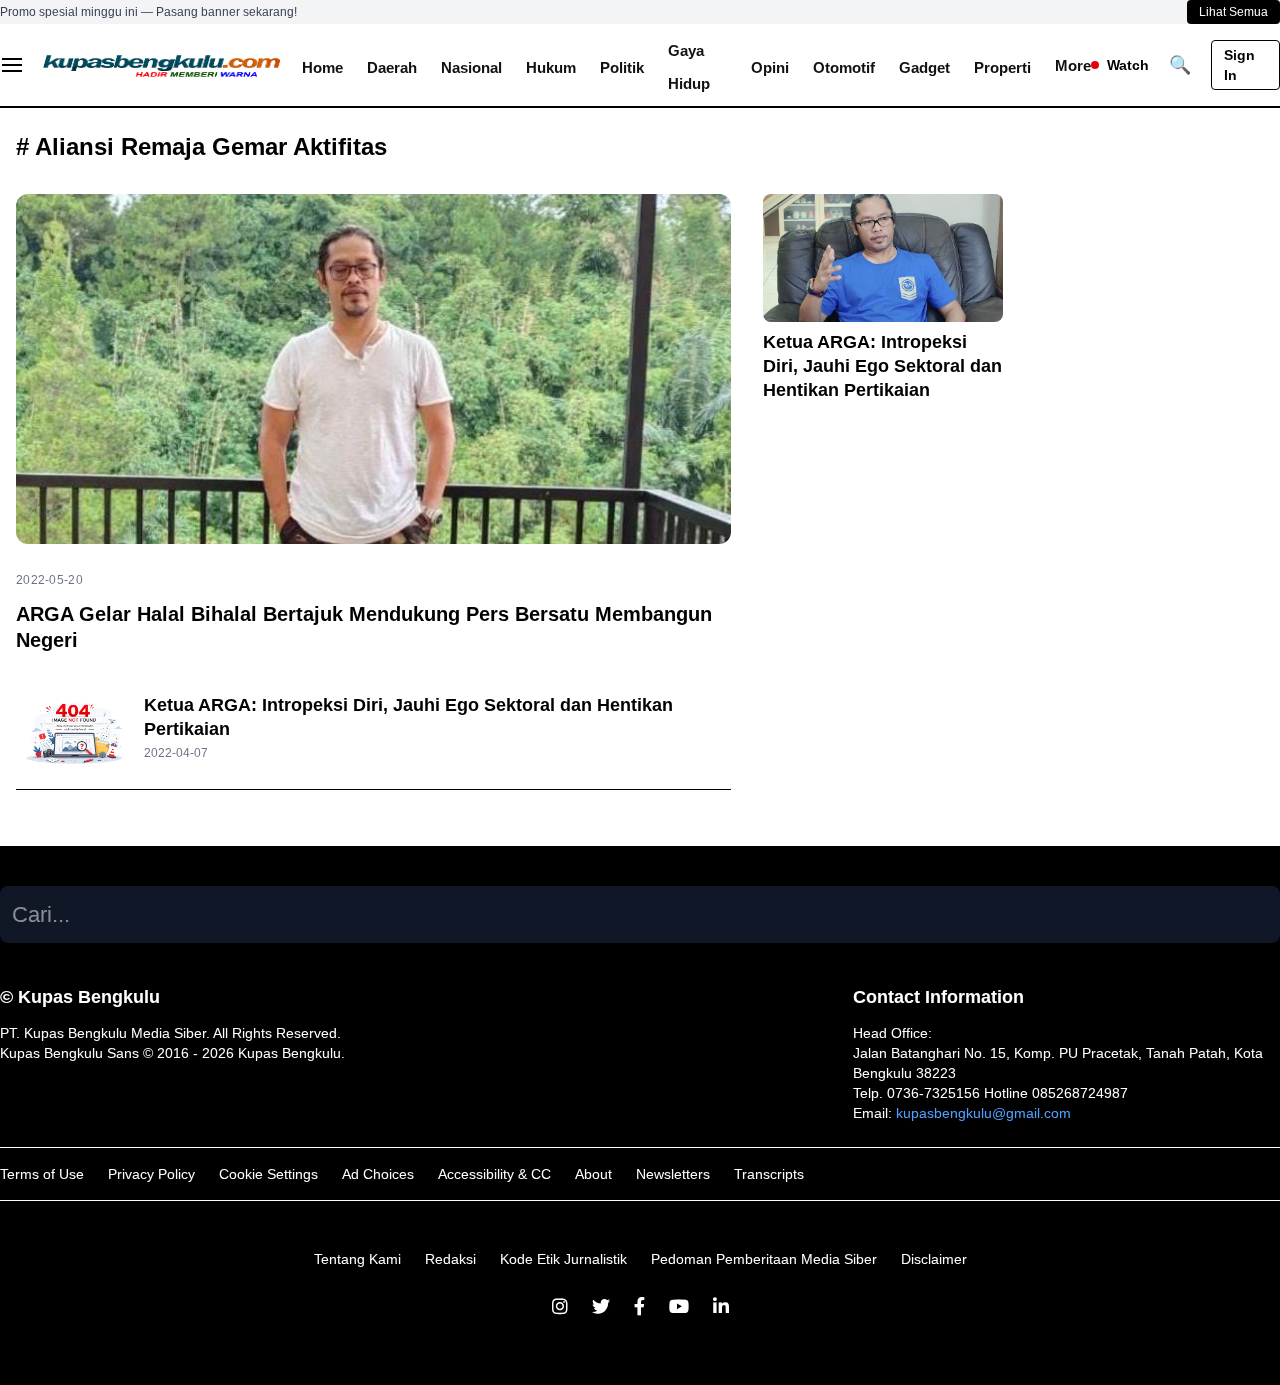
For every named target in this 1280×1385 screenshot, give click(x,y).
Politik (622, 67)
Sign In (1239, 65)
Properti (1002, 67)
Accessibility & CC (494, 1174)
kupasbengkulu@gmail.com (983, 1113)
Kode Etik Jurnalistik (563, 1259)
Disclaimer (934, 1259)
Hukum (551, 67)
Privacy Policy (151, 1174)
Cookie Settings (268, 1174)
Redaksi (450, 1259)
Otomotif (844, 67)
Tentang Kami (357, 1259)
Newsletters (673, 1174)
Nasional (471, 67)
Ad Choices (378, 1174)
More (1073, 65)
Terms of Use (42, 1174)
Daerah (392, 67)
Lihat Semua (1233, 12)
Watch (1128, 65)
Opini (770, 67)
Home (322, 67)
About (593, 1174)
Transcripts (769, 1174)
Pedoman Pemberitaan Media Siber (764, 1259)
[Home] (162, 65)
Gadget (924, 67)
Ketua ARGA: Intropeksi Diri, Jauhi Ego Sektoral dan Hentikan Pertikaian (882, 366)
